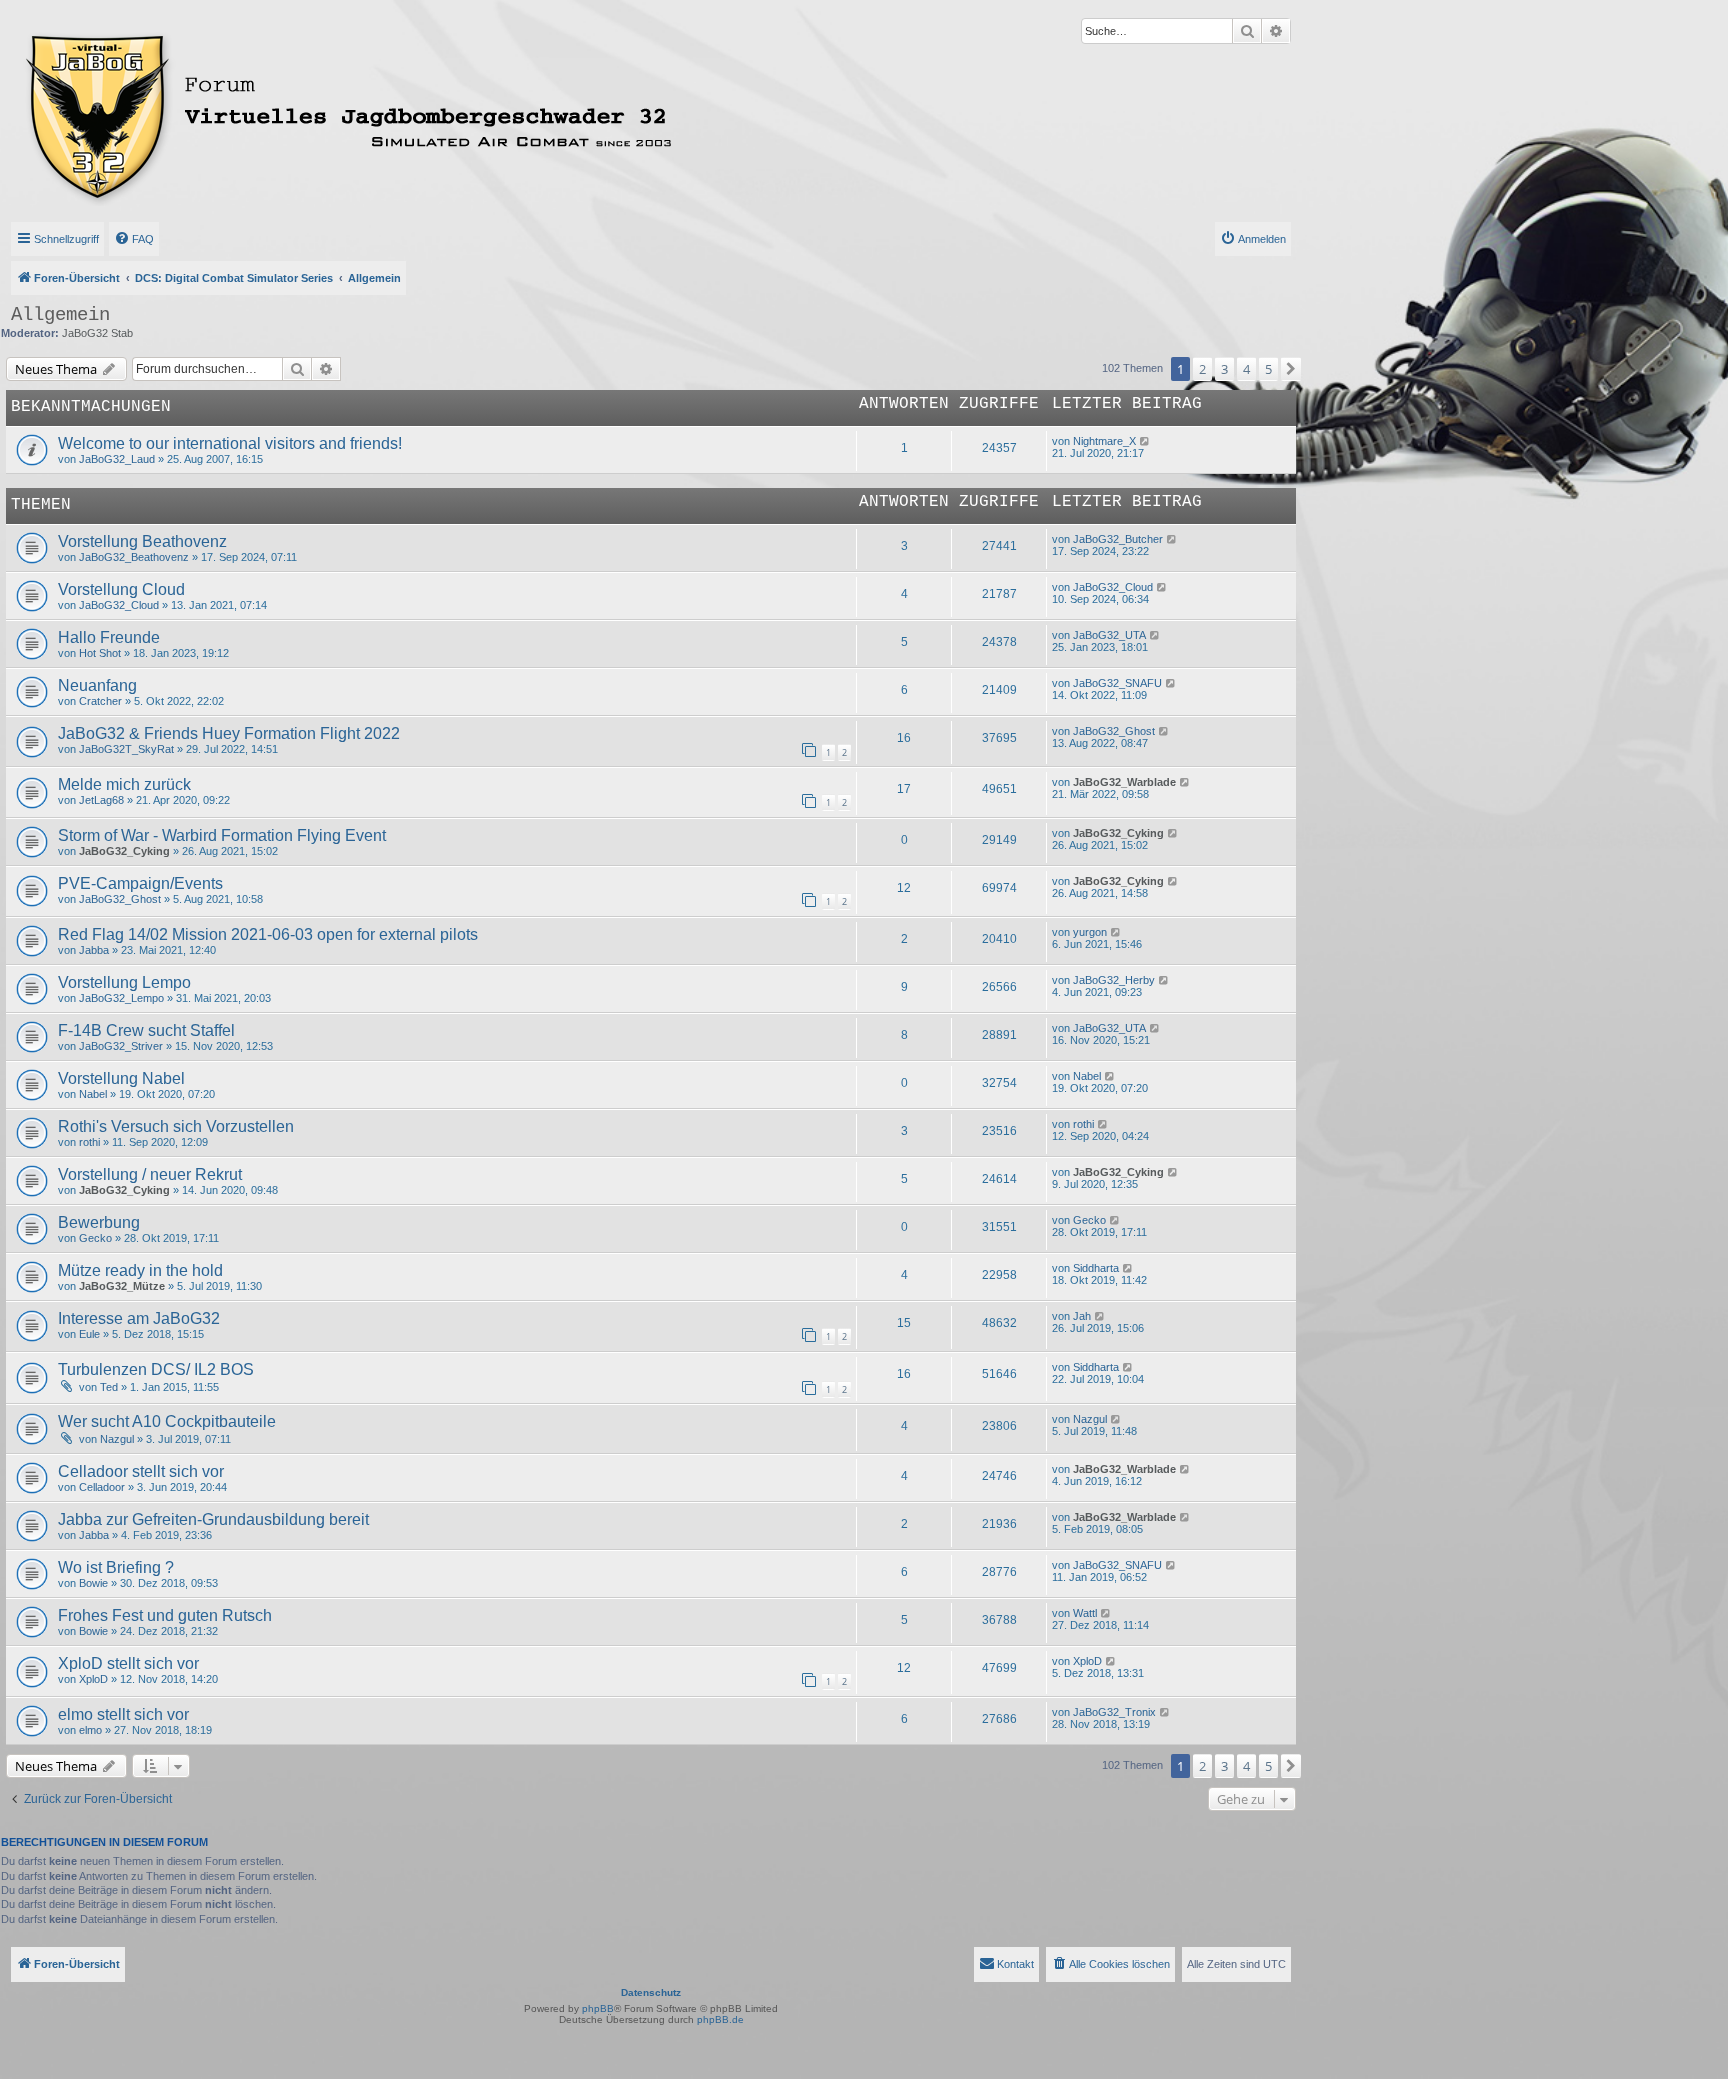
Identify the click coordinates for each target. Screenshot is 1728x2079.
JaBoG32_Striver (121, 1046)
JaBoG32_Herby (1114, 980)
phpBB (598, 2008)
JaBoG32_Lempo (121, 998)
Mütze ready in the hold (140, 1270)
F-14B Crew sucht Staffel (146, 1030)
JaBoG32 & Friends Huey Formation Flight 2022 (229, 733)
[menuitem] (134, 239)
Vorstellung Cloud (121, 589)
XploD (93, 1679)
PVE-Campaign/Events (140, 883)
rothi (89, 1142)
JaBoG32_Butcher (1118, 539)
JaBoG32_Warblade (1124, 782)
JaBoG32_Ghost (1114, 731)
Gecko (95, 1238)
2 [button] (1202, 369)
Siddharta (1096, 1268)
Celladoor (102, 1487)
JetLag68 (101, 800)
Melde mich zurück (124, 784)
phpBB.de (720, 2019)
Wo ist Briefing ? (116, 1567)
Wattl (1085, 1613)
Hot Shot (100, 653)
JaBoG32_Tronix (1114, 1712)
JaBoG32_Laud (117, 459)
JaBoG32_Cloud (119, 605)
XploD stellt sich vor (128, 1663)
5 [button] (1268, 369)
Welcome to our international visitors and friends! (230, 443)
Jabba (94, 950)
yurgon (1090, 932)
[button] (1291, 369)
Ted (109, 1387)
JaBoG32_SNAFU (1117, 683)
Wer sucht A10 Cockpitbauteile (167, 1421)
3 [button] (1224, 369)
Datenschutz (651, 1992)
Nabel (93, 1094)
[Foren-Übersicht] (437, 113)
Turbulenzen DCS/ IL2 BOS (156, 1369)
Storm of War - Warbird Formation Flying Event (222, 835)
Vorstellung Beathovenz (142, 541)
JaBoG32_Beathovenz (134, 557)
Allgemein (60, 315)
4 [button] (1246, 369)
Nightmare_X (1104, 441)
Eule (89, 1334)
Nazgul (117, 1439)
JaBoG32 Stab (97, 333)
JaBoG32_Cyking (124, 851)
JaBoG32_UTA (1109, 635)
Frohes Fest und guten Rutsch (165, 1615)
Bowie (93, 1583)
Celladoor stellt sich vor (141, 1471)
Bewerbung (99, 1222)
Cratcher (100, 701)
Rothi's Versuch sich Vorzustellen (176, 1126)
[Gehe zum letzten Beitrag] (1145, 441)
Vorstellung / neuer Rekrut (150, 1174)
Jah (1082, 1316)
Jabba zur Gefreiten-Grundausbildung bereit (213, 1519)
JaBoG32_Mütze (122, 1286)
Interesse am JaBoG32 (139, 1318)
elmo (90, 1730)
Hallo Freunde (109, 637)
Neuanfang (97, 685)
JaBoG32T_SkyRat (126, 749)
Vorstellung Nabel (121, 1078)
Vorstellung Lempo (124, 982)
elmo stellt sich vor (123, 1714)
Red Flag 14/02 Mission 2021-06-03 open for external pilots (268, 934)
